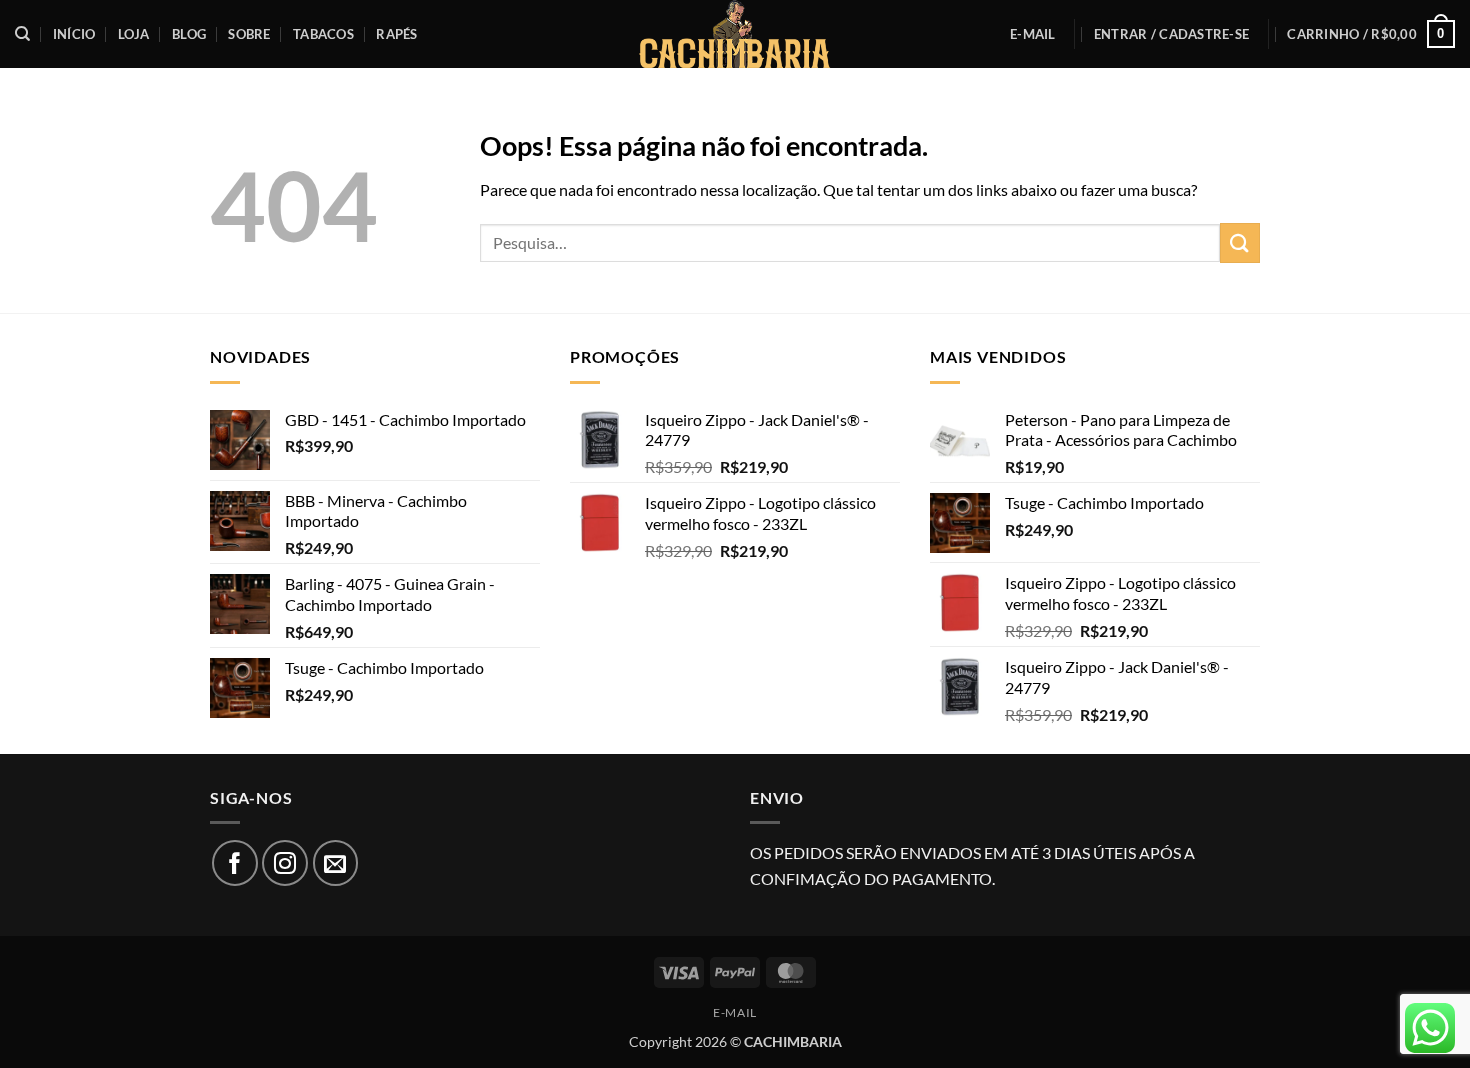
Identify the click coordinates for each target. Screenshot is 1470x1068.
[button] (1171, 34)
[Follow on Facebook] (235, 863)
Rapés (396, 34)
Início (74, 34)
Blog (189, 34)
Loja (134, 34)
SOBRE (249, 34)
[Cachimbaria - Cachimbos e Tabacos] (735, 34)
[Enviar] (1240, 242)
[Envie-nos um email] (336, 863)
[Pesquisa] (22, 34)
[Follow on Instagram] (285, 863)
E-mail (1033, 34)
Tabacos (323, 34)
